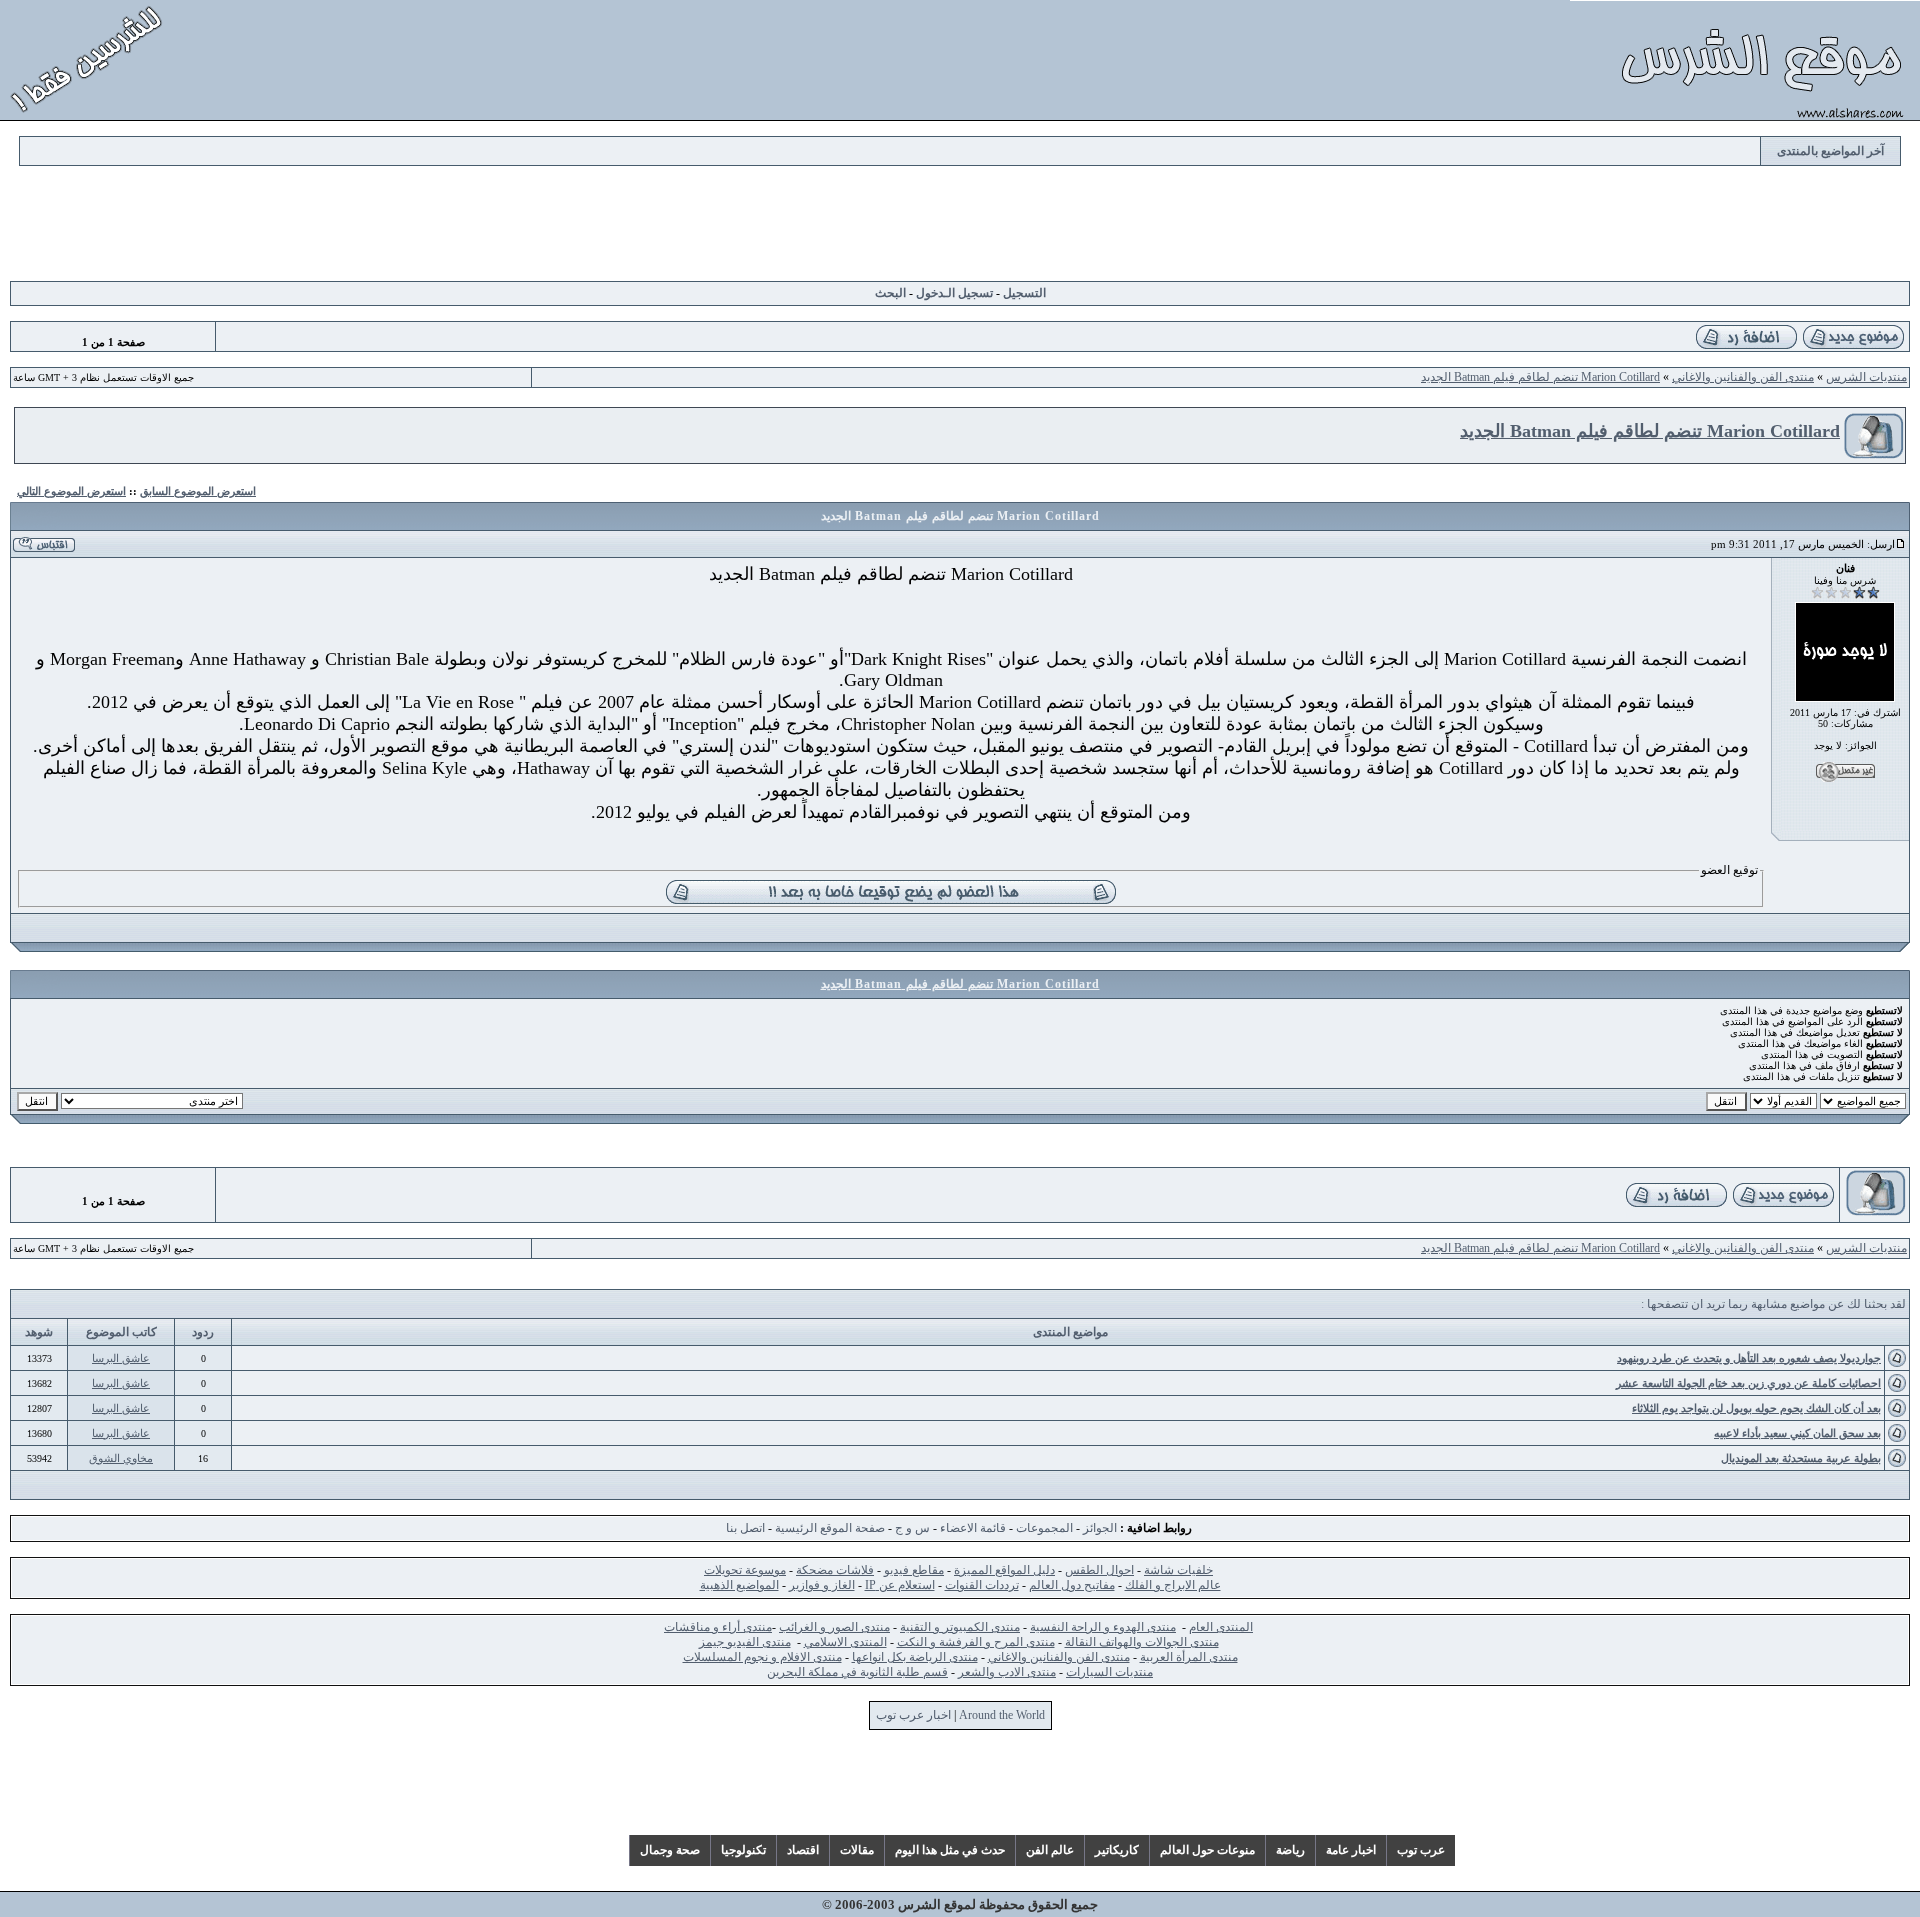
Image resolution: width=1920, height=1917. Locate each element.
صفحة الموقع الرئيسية (830, 1528)
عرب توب (1421, 1850)
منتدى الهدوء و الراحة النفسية (1103, 1627)
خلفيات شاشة (1178, 1570)
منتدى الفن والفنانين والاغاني (1743, 377)
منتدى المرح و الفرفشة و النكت (976, 1642)
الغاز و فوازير (822, 1585)
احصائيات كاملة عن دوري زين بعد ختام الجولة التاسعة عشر (1748, 1383)
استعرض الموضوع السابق (198, 491)
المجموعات (1044, 1528)
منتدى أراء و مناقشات (718, 1627)
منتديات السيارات (1109, 1672)
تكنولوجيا (743, 1850)
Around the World (1002, 1715)
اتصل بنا (745, 1528)
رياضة (1290, 1850)
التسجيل (1024, 293)
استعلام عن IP (900, 1585)
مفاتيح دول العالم (1072, 1585)
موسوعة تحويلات (745, 1570)
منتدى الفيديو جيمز (745, 1642)
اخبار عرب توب (913, 1715)
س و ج (912, 1528)
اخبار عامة (1351, 1850)
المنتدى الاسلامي (845, 1642)
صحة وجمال (670, 1850)
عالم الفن (1050, 1850)
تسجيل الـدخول (954, 293)
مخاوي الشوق (121, 1458)
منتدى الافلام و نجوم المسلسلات (762, 1657)
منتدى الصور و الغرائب (834, 1627)
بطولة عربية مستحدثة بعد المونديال (1801, 1458)
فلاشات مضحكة (835, 1570)
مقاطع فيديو (914, 1570)
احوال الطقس (1099, 1570)
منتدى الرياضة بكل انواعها (915, 1657)
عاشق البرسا (121, 1358)
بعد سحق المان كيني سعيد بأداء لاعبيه (1797, 1433)
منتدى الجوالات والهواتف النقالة (1142, 1642)
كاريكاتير (1117, 1850)
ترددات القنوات (982, 1585)
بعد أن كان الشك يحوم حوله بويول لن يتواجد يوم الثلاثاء (1756, 1408)
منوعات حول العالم (1207, 1850)
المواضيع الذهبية (739, 1585)
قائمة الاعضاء (973, 1528)
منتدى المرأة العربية (1189, 1657)
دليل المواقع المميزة (1004, 1570)
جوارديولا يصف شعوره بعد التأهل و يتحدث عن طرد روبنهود (1749, 1358)
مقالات (857, 1850)
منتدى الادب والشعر (1007, 1672)
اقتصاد (803, 1850)
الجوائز (1100, 1528)
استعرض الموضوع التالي (71, 491)
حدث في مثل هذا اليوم (950, 1850)
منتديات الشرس (1866, 377)
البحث (890, 293)
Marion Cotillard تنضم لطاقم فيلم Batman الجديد (1540, 377)
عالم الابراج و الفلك (1173, 1585)
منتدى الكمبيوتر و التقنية (960, 1627)
